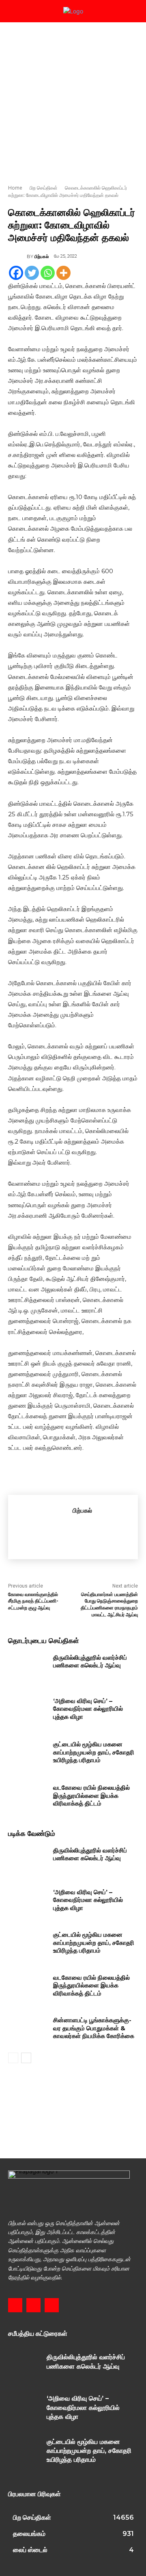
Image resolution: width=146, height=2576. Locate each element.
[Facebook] (16, 273)
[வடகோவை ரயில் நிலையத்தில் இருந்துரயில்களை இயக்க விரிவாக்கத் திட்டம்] (28, 1797)
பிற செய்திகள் (44, 188)
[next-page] (26, 2058)
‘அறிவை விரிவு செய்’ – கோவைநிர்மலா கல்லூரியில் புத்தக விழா (88, 1709)
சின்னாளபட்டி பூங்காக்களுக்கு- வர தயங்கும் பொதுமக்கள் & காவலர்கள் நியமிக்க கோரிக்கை (94, 2028)
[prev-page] (13, 2058)
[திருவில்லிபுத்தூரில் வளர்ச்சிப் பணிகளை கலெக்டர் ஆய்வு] (28, 1667)
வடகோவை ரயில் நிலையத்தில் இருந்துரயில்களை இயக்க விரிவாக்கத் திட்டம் (91, 1795)
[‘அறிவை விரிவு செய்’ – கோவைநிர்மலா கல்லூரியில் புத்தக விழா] (28, 1711)
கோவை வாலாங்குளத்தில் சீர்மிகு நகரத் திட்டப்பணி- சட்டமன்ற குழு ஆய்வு (33, 1601)
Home (15, 188)
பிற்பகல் (42, 256)
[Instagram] (33, 2305)
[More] (63, 273)
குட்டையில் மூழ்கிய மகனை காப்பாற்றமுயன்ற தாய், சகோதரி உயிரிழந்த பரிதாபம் (94, 1752)
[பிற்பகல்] (17, 256)
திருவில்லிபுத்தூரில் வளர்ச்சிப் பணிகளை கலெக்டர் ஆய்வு (90, 1661)
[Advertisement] (73, 99)
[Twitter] (32, 273)
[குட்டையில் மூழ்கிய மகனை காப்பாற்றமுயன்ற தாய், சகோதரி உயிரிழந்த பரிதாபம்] (28, 1754)
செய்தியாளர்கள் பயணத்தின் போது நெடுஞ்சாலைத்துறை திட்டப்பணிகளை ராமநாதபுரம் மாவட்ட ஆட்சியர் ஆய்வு (109, 1604)
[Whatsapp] (48, 273)
